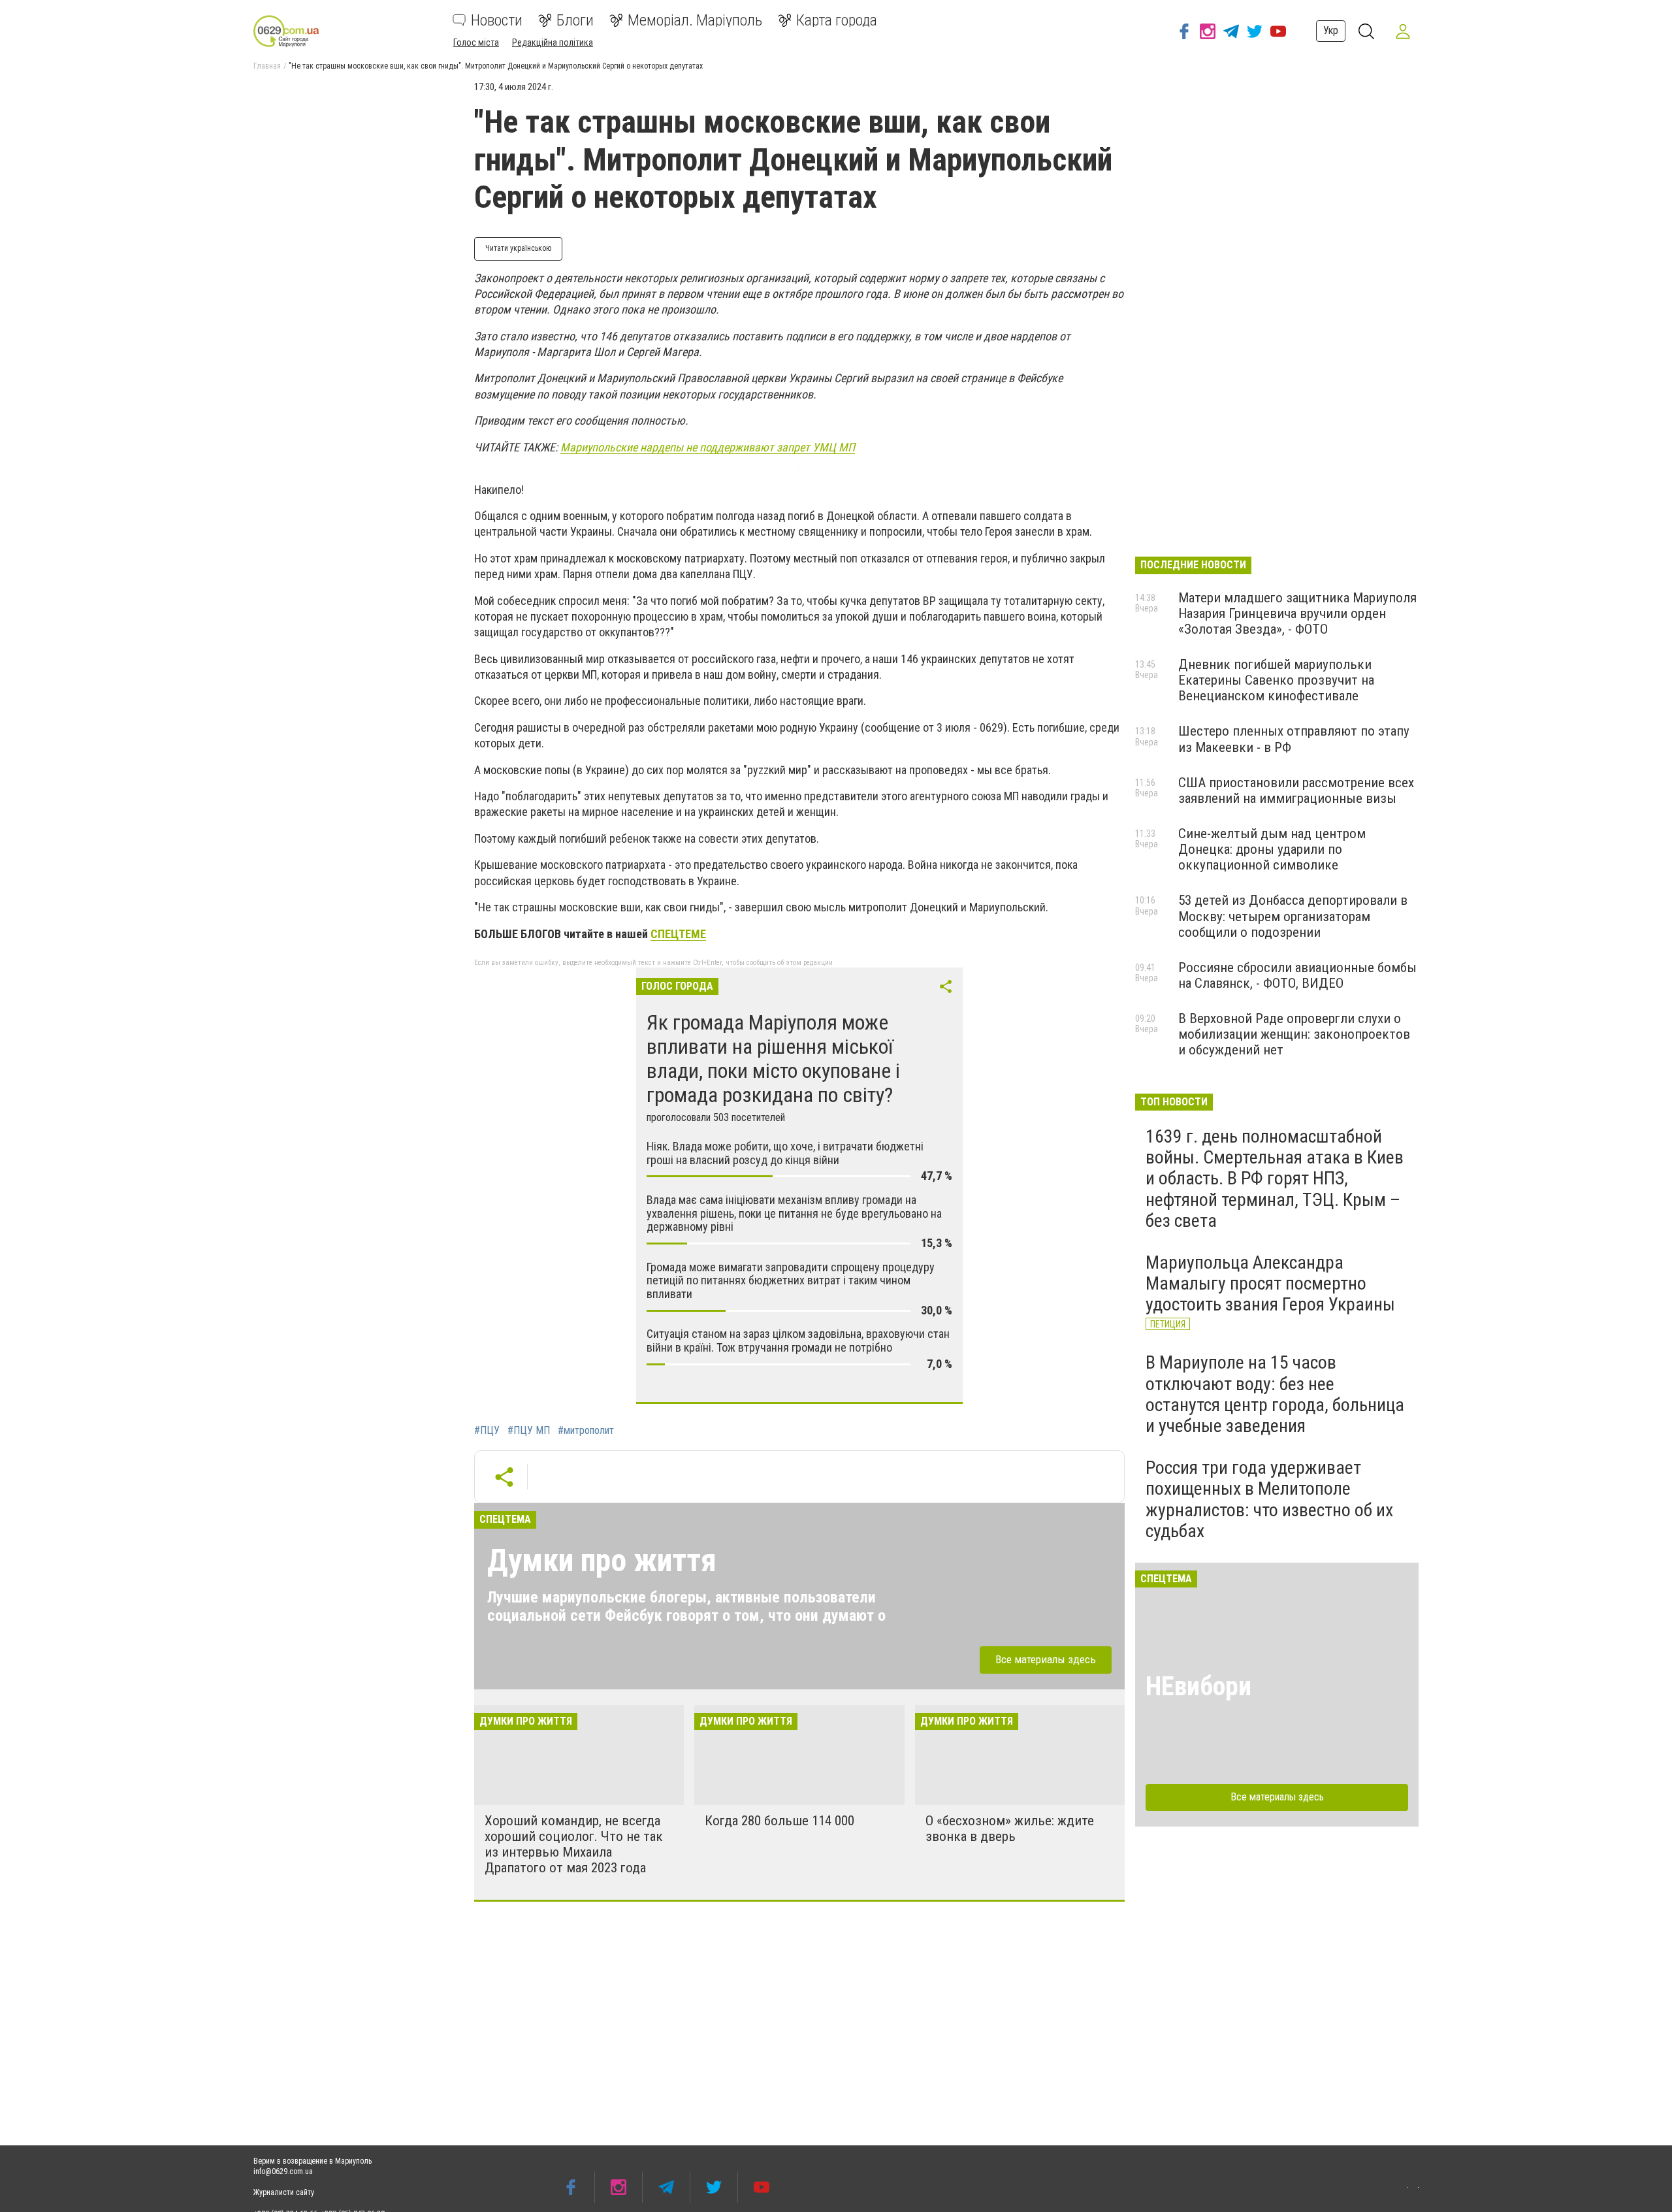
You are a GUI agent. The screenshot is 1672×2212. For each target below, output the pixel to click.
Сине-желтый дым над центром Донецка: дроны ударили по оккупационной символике (1272, 849)
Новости (497, 20)
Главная (267, 66)
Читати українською (518, 248)
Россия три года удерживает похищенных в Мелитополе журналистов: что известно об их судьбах (1269, 1499)
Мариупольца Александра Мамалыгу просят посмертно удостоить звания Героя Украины (1270, 1283)
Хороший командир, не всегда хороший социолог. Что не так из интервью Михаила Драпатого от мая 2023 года (574, 1844)
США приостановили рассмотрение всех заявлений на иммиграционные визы (1296, 790)
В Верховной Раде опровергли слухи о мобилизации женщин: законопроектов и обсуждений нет (1294, 1034)
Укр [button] (1331, 30)
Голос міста (476, 42)
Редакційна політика (553, 42)
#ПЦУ (487, 1431)
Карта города (837, 20)
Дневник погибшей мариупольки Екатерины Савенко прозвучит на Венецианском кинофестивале (1276, 680)
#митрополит (586, 1431)
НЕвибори (1198, 1686)
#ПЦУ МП (529, 1431)
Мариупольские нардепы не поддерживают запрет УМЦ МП (708, 447)
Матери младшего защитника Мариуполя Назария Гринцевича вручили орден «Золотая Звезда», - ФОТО (1297, 613)
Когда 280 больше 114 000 (780, 1821)
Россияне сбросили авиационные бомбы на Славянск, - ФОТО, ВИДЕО (1297, 975)
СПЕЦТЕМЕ (678, 934)
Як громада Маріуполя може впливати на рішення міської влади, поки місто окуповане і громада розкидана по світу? (773, 1058)
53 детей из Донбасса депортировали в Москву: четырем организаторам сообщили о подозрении (1293, 916)
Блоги (575, 20)
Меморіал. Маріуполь (695, 20)
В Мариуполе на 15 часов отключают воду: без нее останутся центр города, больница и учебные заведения (1275, 1394)
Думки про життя (602, 1560)
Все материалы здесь (1046, 1659)
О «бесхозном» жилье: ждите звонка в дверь (1010, 1829)
